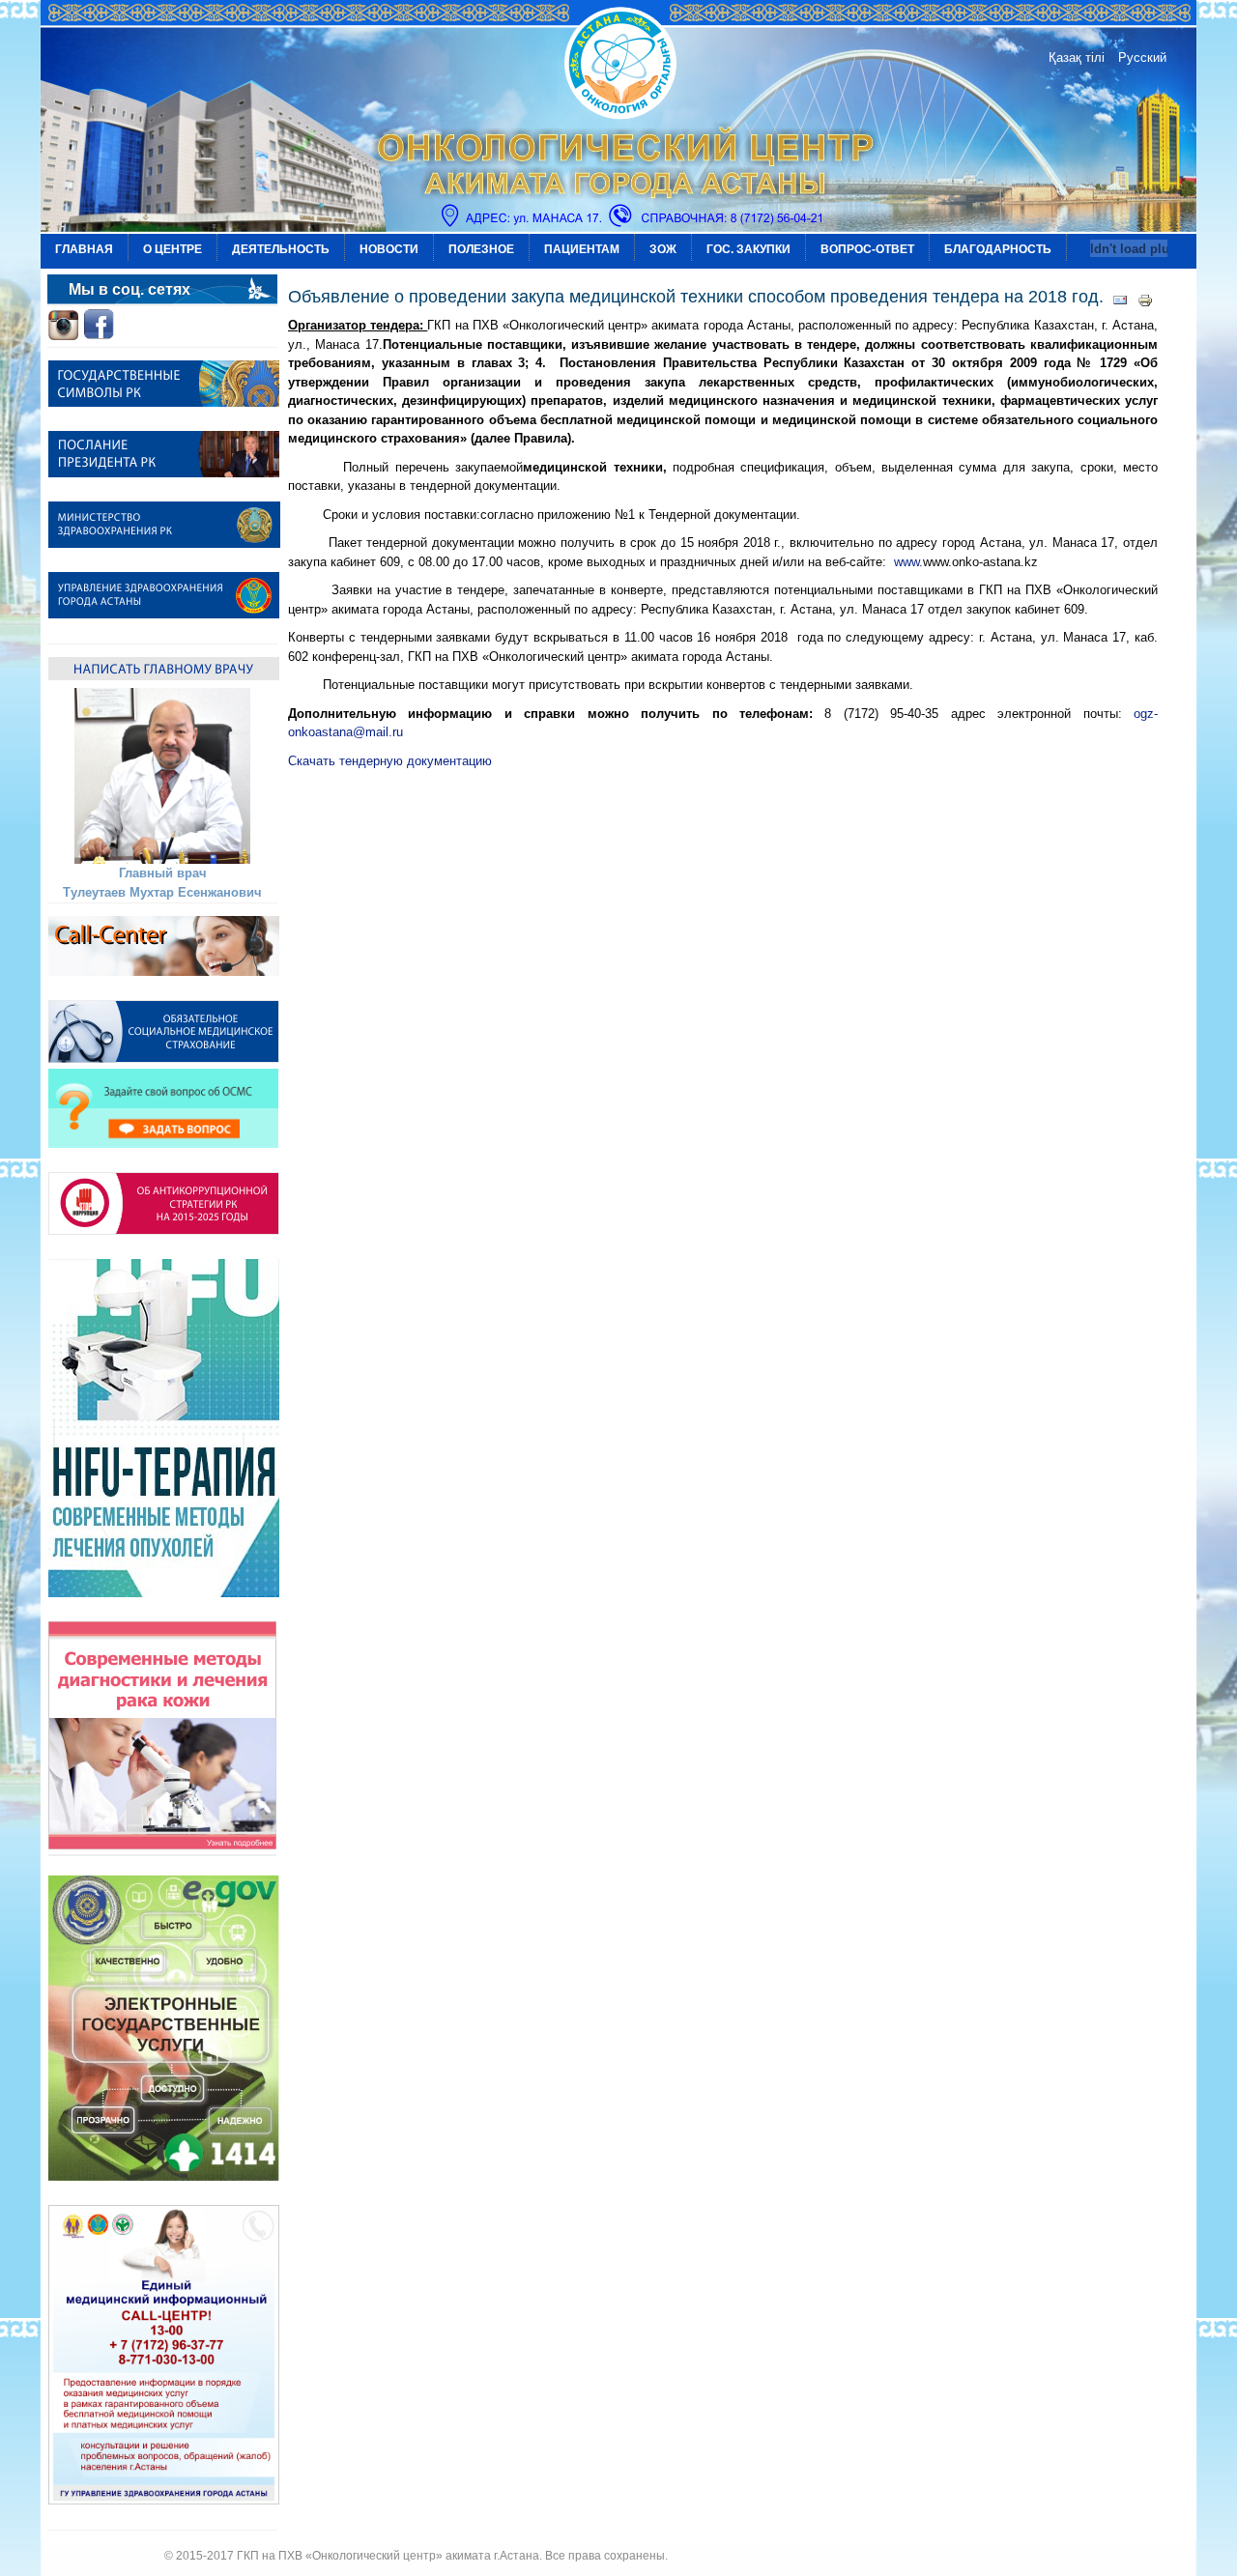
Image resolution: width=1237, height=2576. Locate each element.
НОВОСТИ (389, 249)
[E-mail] (1120, 304)
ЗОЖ (663, 249)
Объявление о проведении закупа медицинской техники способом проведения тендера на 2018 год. (696, 297)
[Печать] (1145, 304)
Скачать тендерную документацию (390, 761)
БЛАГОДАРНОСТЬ (998, 249)
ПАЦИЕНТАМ (582, 249)
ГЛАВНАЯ (84, 249)
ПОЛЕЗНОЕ (481, 249)
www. (908, 562)
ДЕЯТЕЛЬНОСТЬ (281, 249)
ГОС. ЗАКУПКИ (748, 249)
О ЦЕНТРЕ (173, 249)
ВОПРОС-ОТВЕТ (867, 249)
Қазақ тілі (1077, 57)
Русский (1142, 57)
